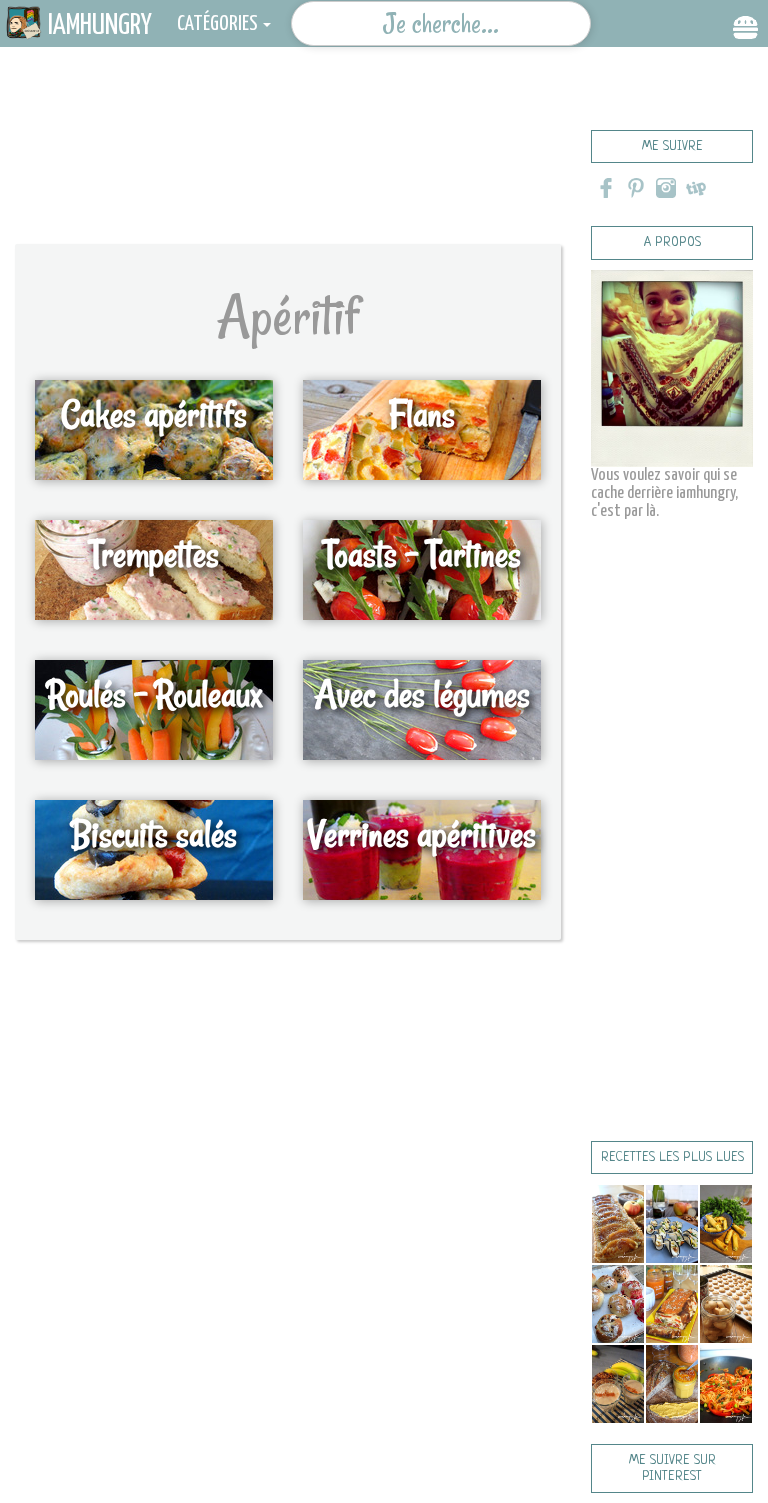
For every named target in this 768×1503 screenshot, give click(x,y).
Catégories (217, 24)
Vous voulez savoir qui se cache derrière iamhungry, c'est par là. (664, 493)
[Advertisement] (364, 155)
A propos (672, 242)
